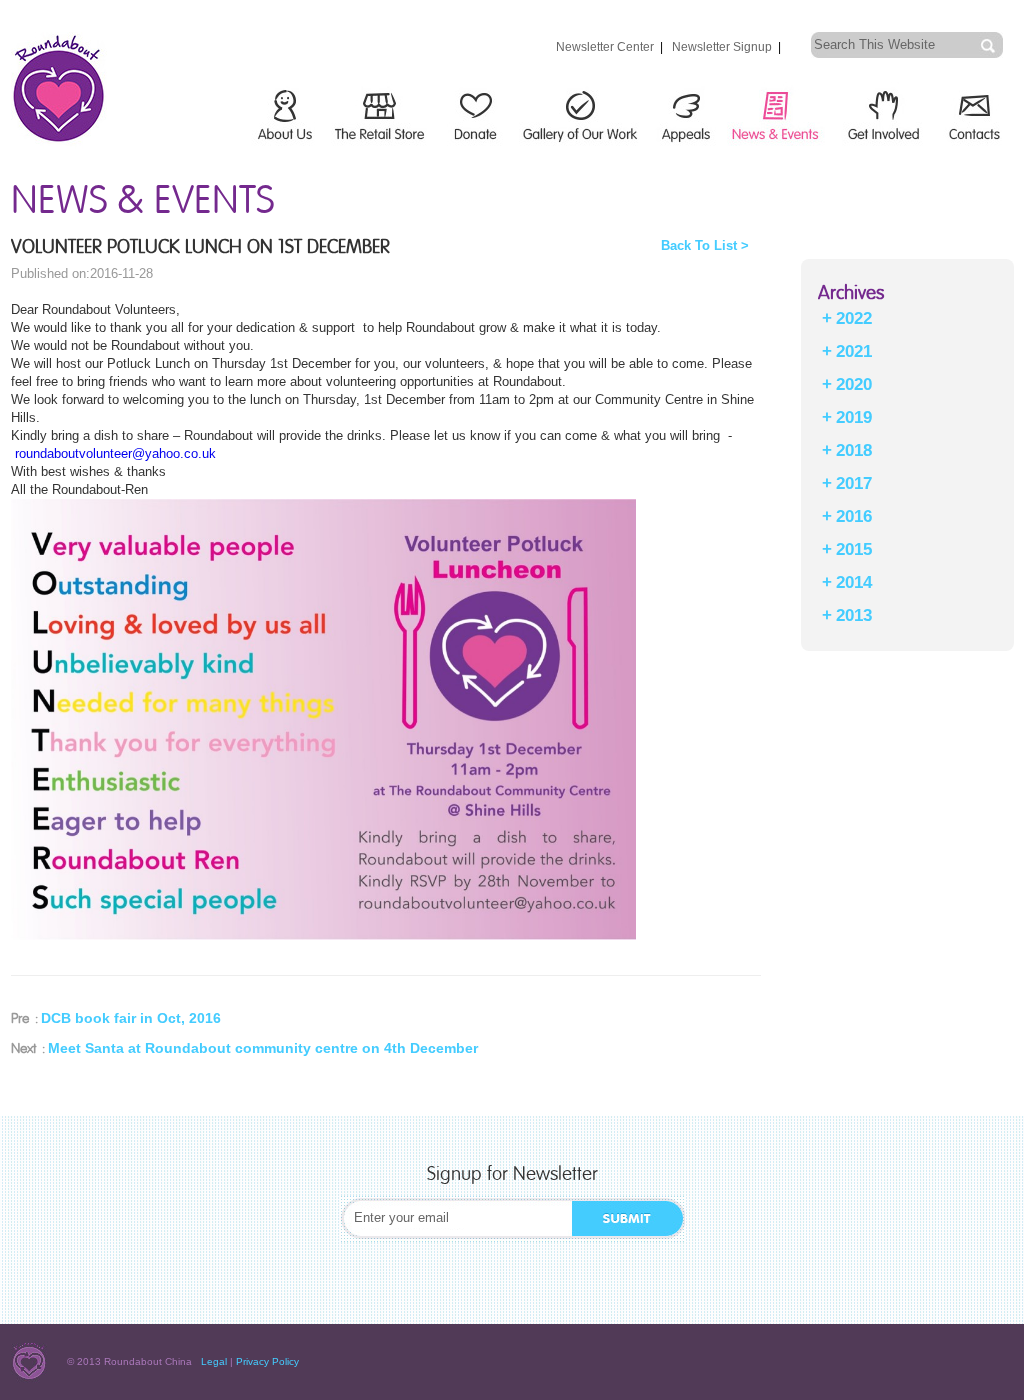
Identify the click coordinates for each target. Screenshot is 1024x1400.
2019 (854, 417)
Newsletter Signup (722, 47)
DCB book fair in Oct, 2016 (131, 1018)
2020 (854, 384)
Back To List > (705, 245)
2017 (854, 483)
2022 (854, 318)
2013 (854, 615)
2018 (854, 450)
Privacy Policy (267, 1361)
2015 (854, 549)
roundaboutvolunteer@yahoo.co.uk (115, 453)
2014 (854, 582)
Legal (214, 1361)
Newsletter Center (605, 47)
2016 (854, 516)
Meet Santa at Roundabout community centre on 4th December (263, 1048)
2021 (854, 351)
